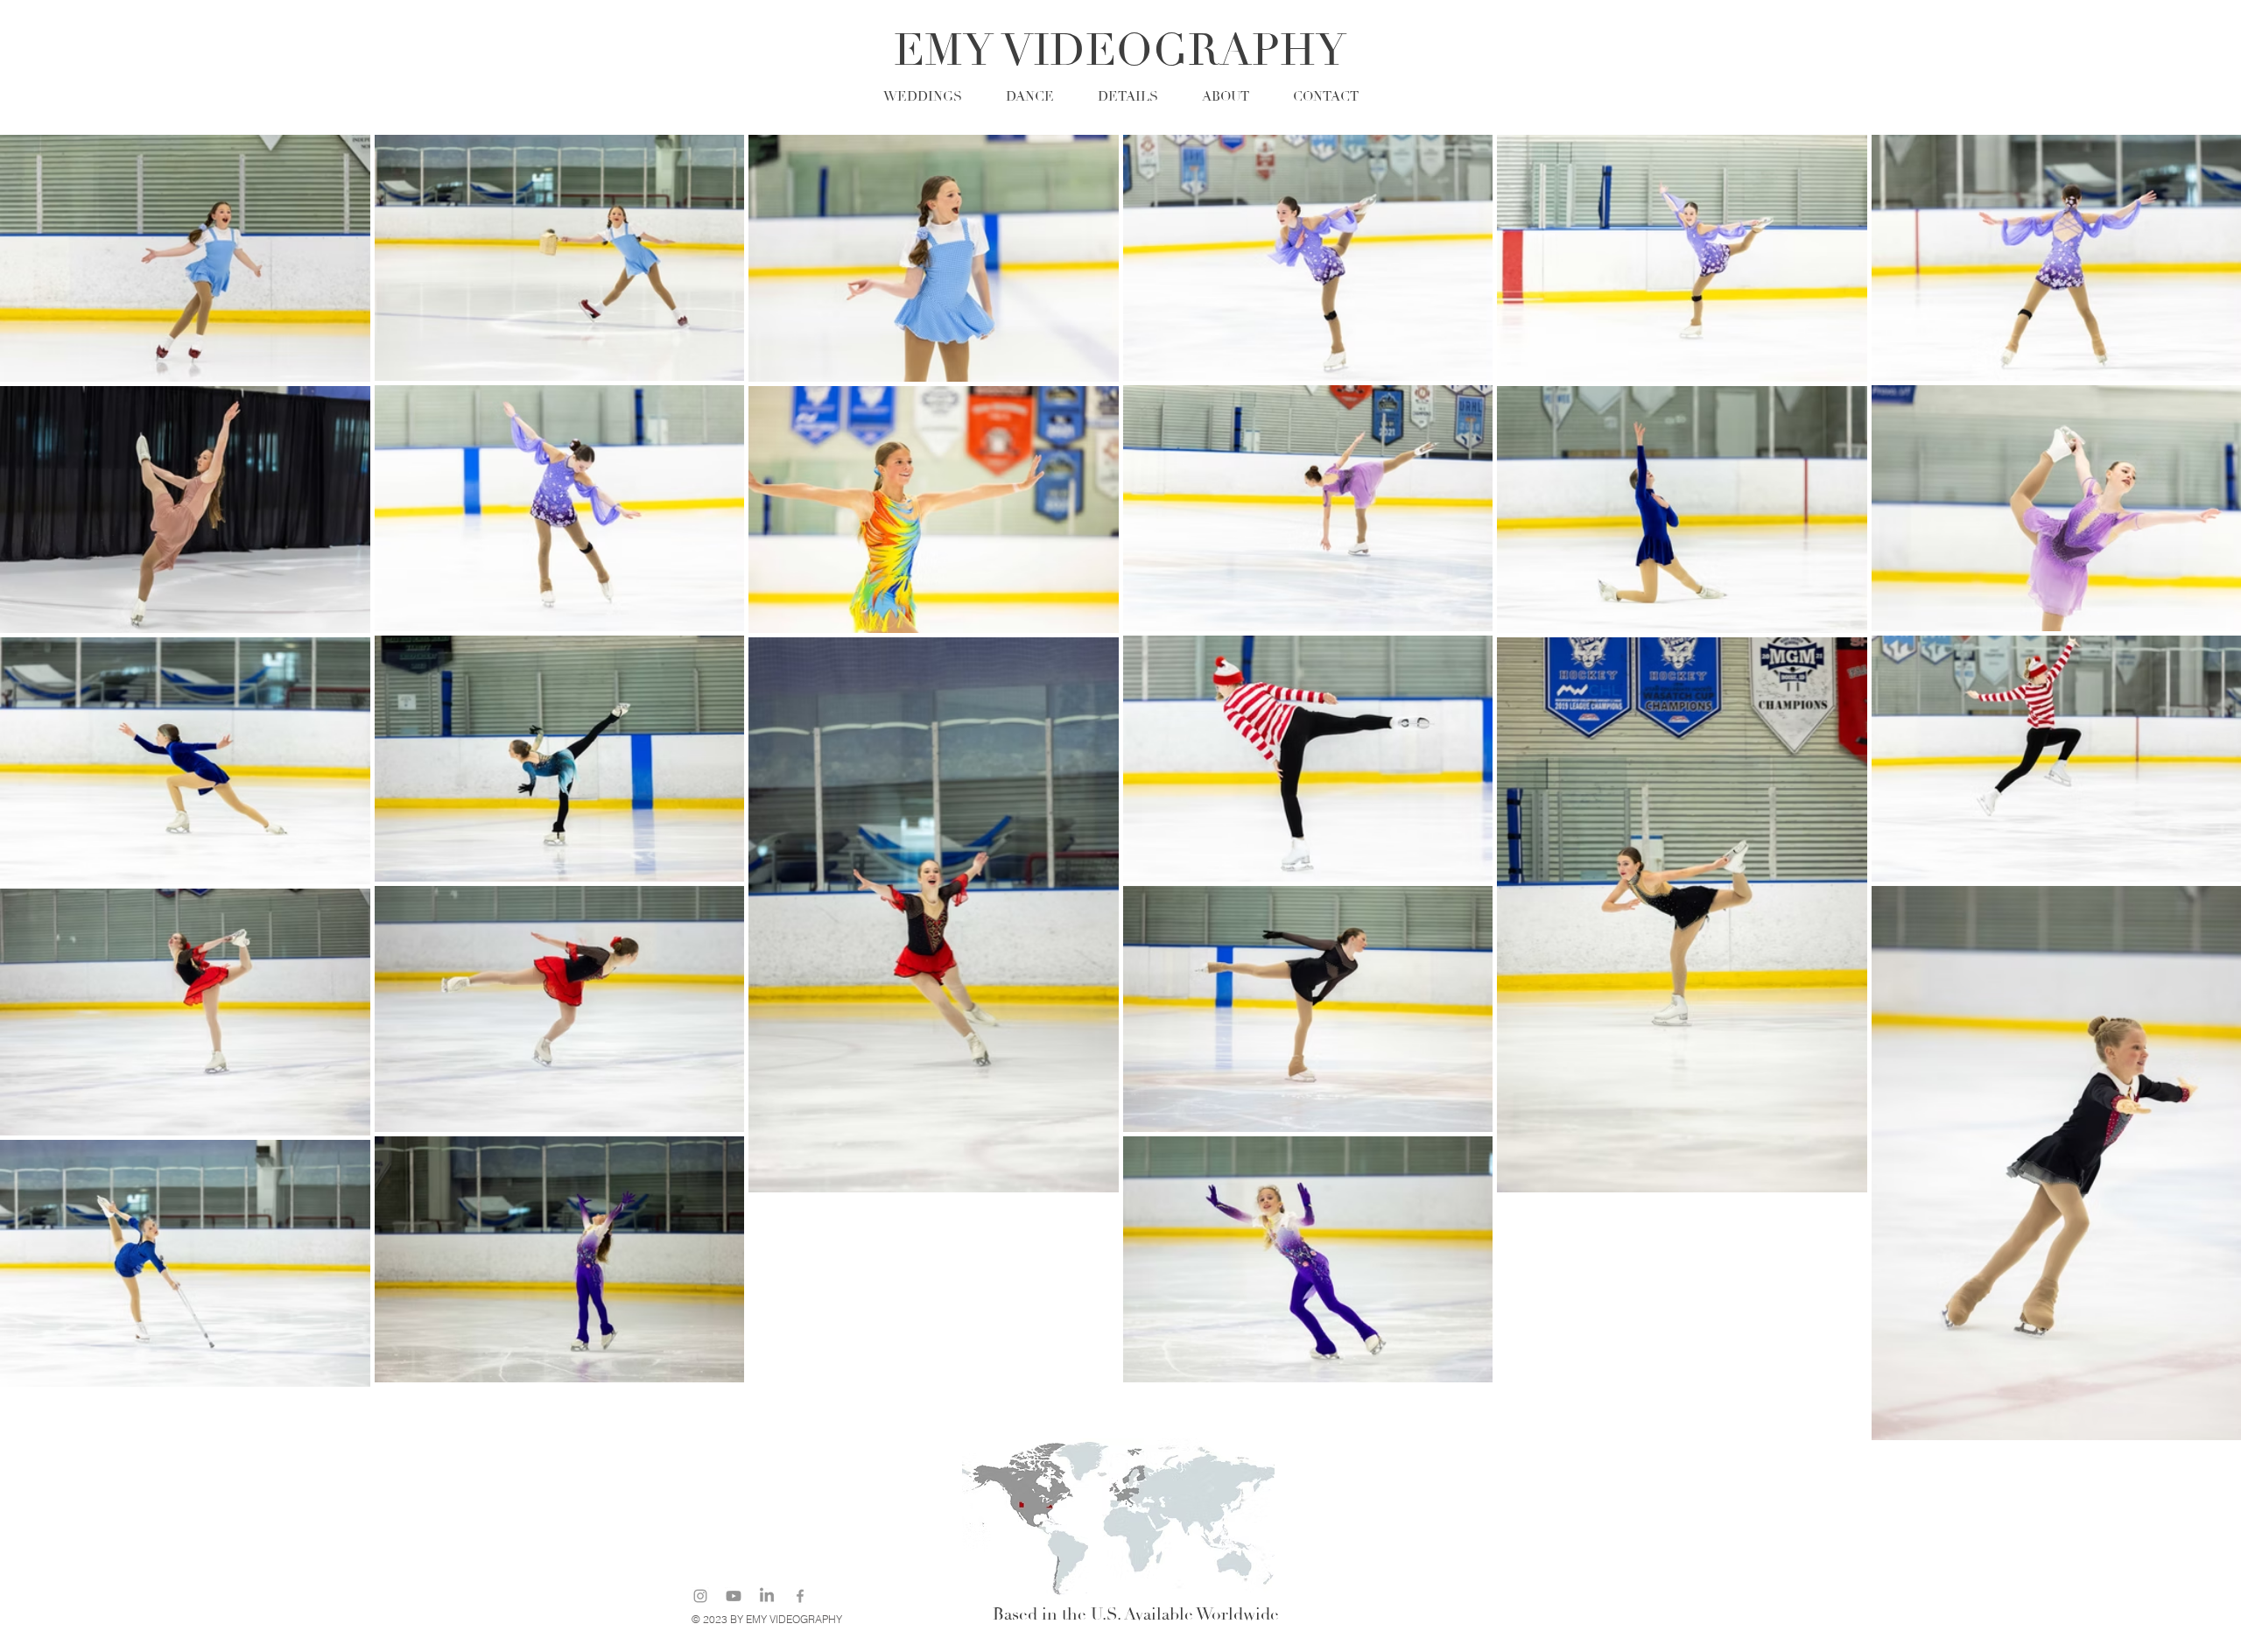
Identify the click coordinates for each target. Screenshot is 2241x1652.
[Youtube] (734, 1596)
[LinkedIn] (767, 1596)
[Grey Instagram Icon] (700, 1596)
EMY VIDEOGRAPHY (1120, 51)
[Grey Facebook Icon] (800, 1596)
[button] (1128, 95)
